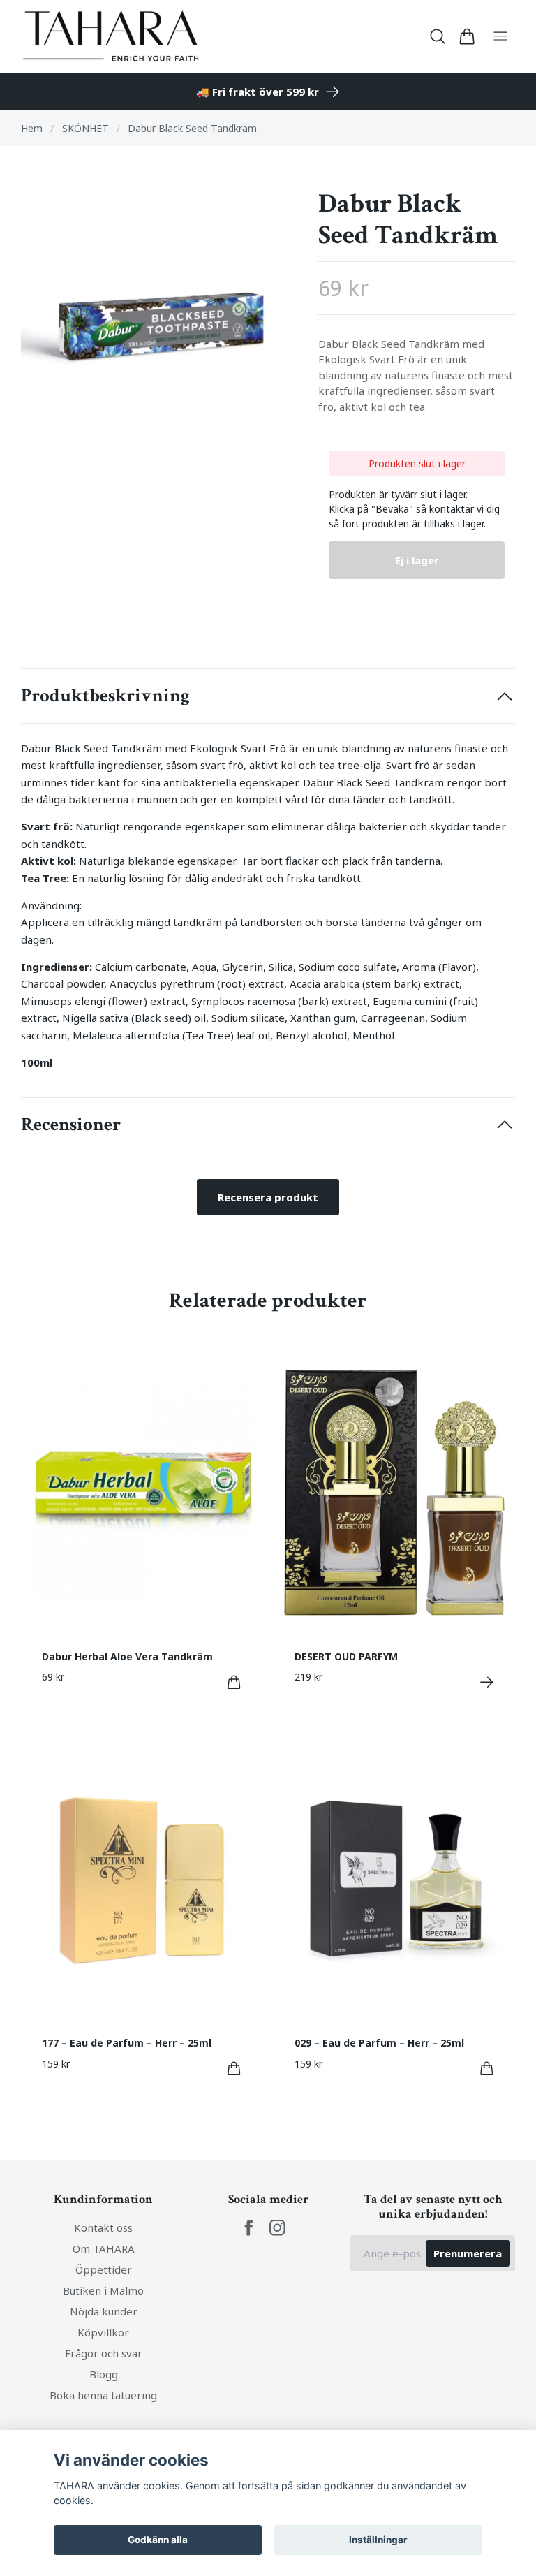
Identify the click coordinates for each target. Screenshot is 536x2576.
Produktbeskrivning (105, 696)
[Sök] (438, 36)
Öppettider (104, 2269)
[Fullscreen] (159, 326)
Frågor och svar (104, 2353)
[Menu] (500, 37)
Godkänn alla (158, 2540)
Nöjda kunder (104, 2311)
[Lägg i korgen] (234, 1682)
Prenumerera (468, 2253)
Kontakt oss (103, 2227)
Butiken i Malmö (103, 2290)
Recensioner (71, 1125)
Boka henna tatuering (103, 2395)
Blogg (104, 2374)
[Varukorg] (467, 36)
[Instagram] (277, 2228)
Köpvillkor (103, 2332)
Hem (32, 128)
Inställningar (378, 2540)
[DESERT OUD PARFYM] (487, 1682)
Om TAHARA (104, 2248)
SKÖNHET (85, 128)
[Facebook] (249, 2228)
